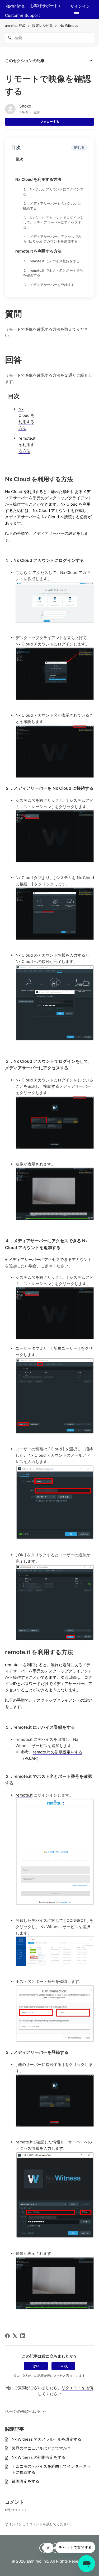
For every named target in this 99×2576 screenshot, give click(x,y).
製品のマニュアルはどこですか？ (41, 2448)
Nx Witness (69, 25)
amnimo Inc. (38, 2561)
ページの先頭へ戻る (23, 2411)
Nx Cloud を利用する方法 (38, 179)
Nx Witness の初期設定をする (39, 2457)
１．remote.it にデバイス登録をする (51, 261)
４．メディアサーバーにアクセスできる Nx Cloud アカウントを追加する (52, 239)
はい (36, 2366)
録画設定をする (25, 2481)
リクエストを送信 (77, 2388)
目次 (19, 159)
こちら (22, 573)
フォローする (50, 122)
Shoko (25, 106)
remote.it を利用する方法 (38, 251)
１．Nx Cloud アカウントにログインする (53, 192)
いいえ (63, 2366)
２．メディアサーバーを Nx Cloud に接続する (52, 206)
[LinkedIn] (23, 2336)
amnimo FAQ (15, 25)
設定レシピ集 (43, 25)
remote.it (24, 1795)
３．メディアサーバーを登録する (49, 285)
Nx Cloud (14, 492)
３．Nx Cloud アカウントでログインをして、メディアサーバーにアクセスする (53, 222)
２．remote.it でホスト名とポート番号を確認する (53, 273)
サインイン (14, 2524)
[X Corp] (15, 2336)
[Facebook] (7, 2336)
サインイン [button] (80, 6)
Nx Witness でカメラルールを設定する (46, 2439)
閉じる (79, 147)
